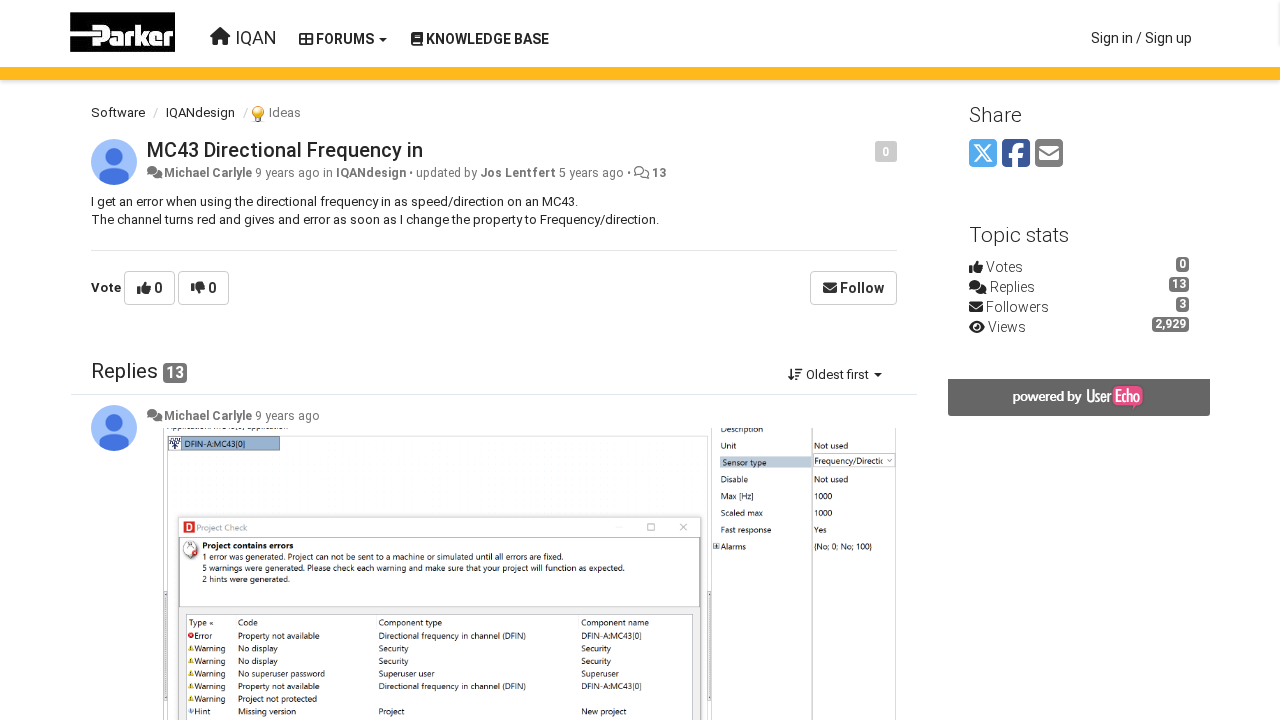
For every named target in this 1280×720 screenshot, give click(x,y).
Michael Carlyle (208, 173)
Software (118, 112)
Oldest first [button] (837, 374)
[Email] (1049, 154)
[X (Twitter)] (983, 154)
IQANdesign (200, 112)
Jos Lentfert (518, 173)
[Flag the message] (864, 150)
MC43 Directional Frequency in (285, 150)
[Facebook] (1016, 154)
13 (659, 173)
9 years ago (287, 416)
